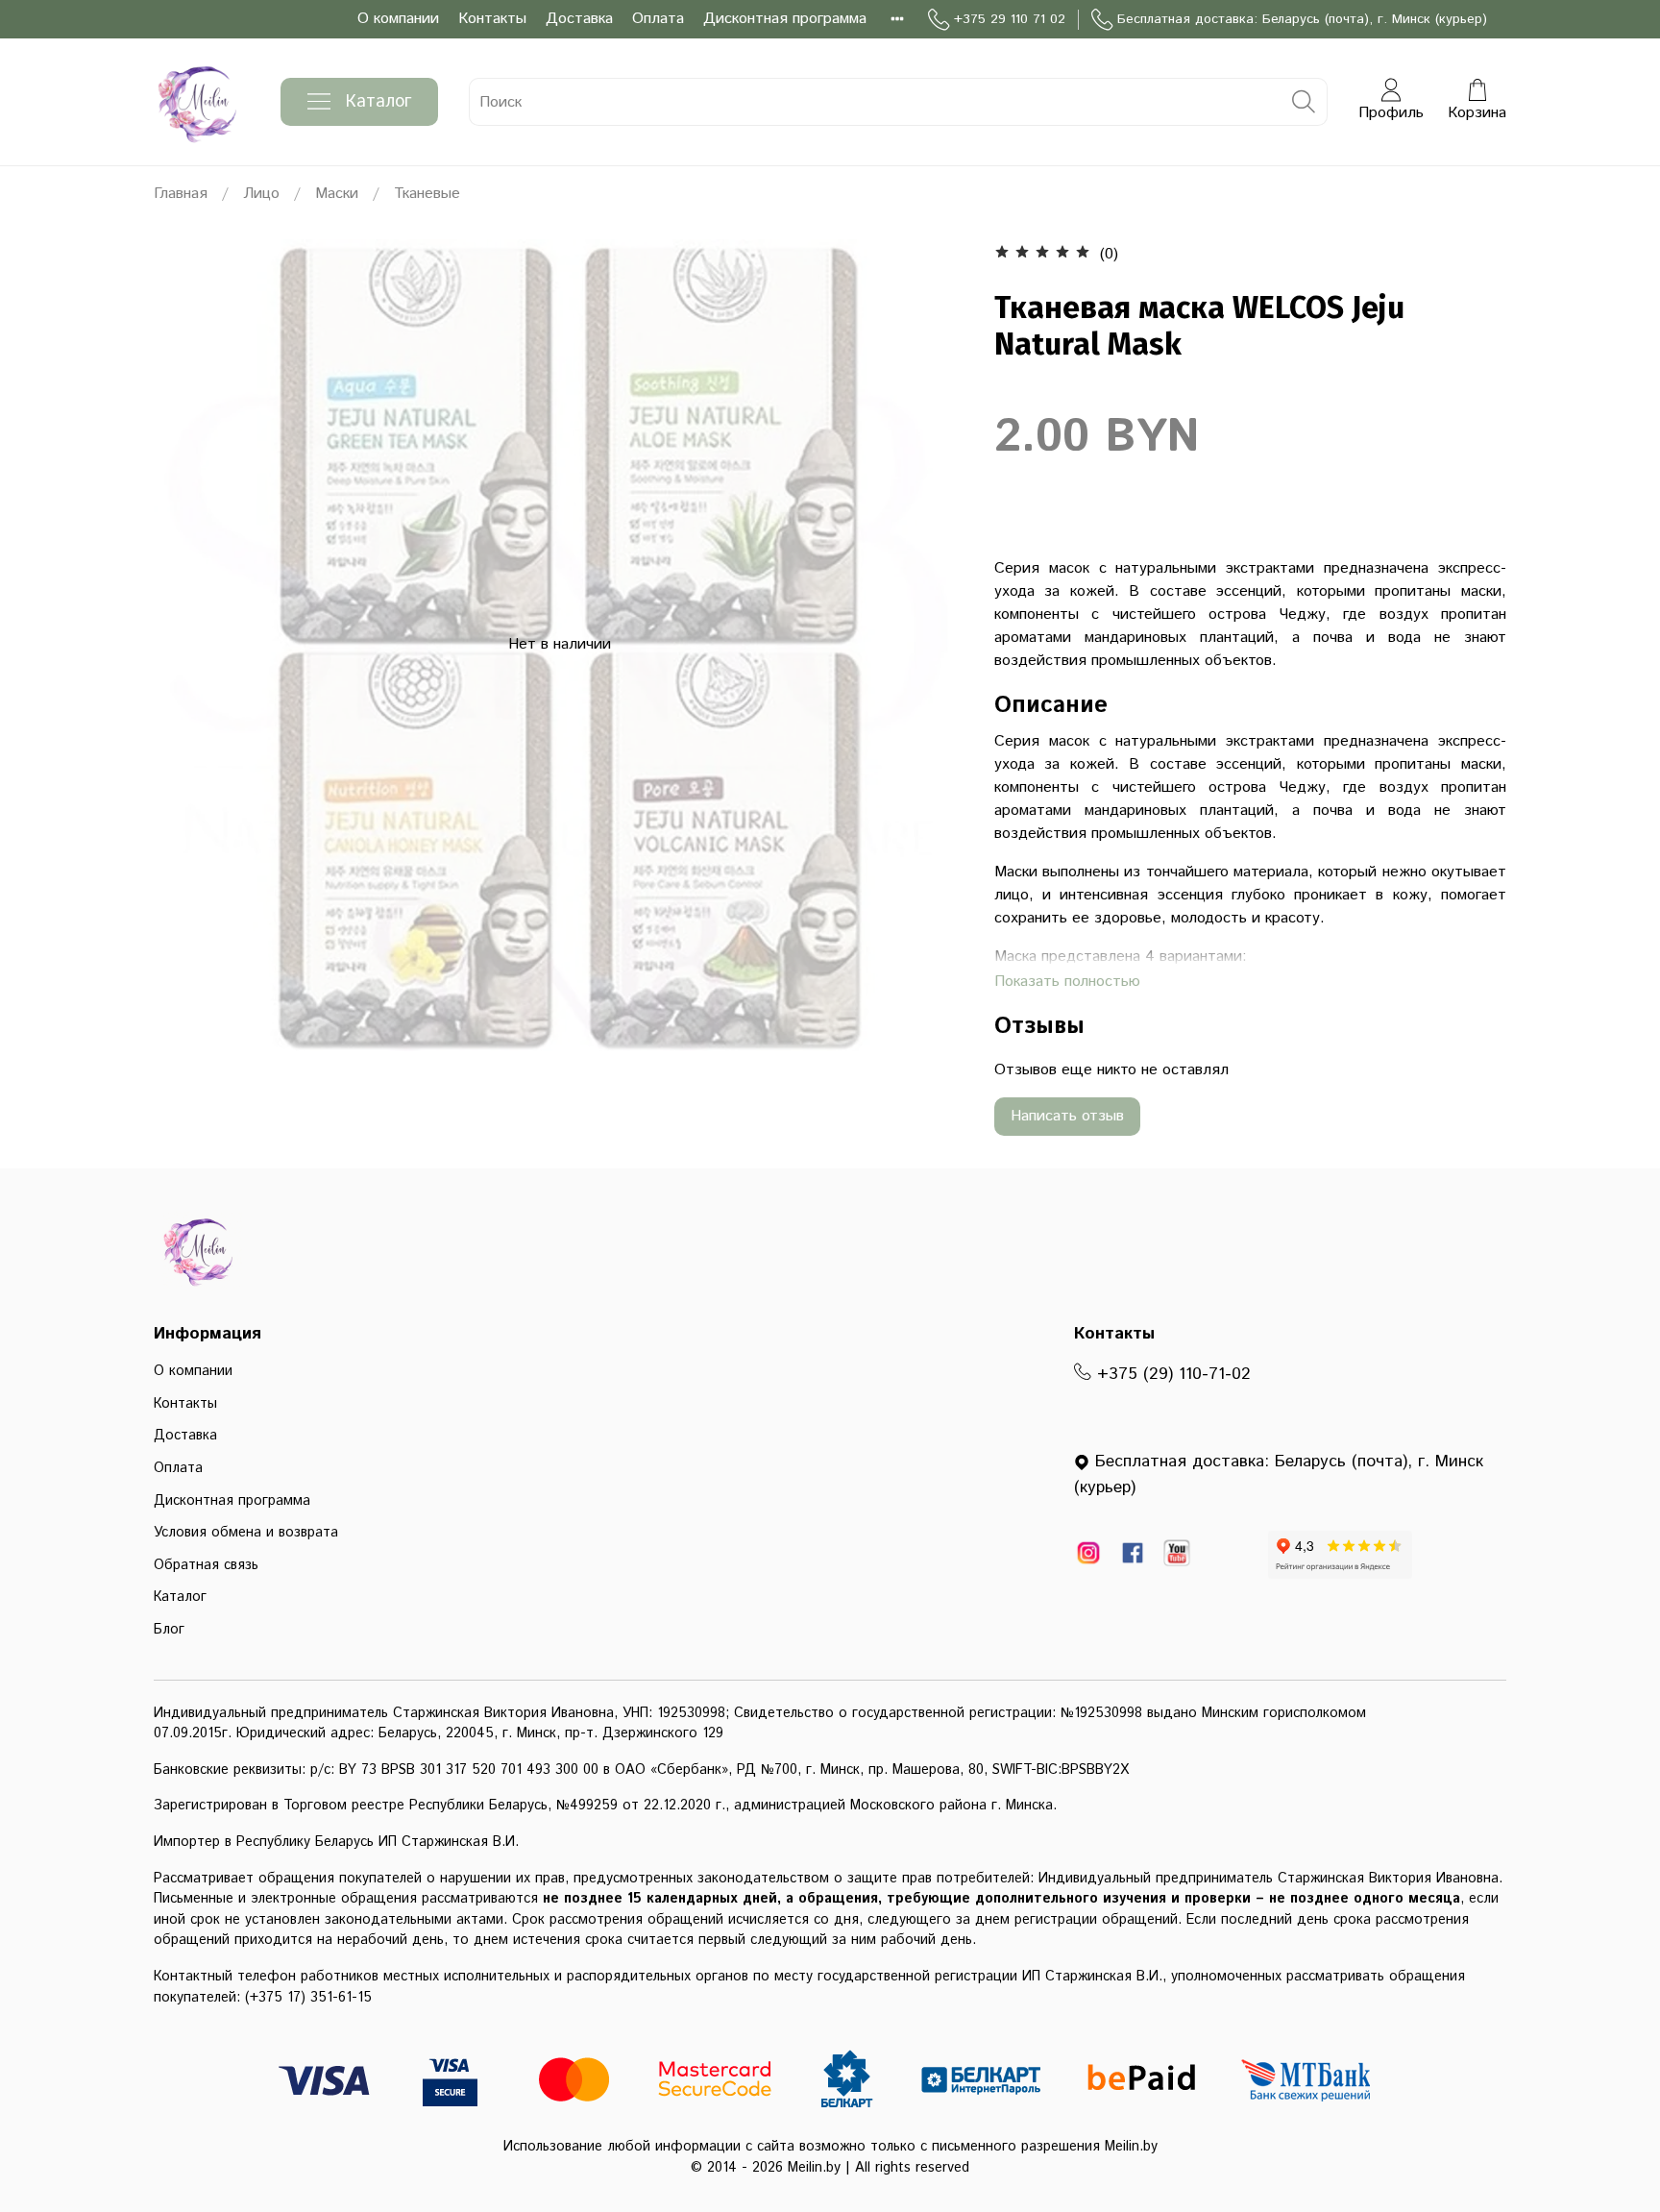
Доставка (579, 19)
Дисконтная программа (785, 19)
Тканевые (427, 194)
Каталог (378, 102)
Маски (337, 194)
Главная (181, 194)
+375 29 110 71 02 (1010, 19)
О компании (398, 19)
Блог (169, 1630)
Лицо (261, 194)
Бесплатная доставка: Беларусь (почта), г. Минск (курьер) (1302, 19)
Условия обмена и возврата (246, 1533)
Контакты (492, 19)
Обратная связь (206, 1565)
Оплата (658, 19)
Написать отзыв (1067, 1116)
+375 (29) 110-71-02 (1171, 1374)
